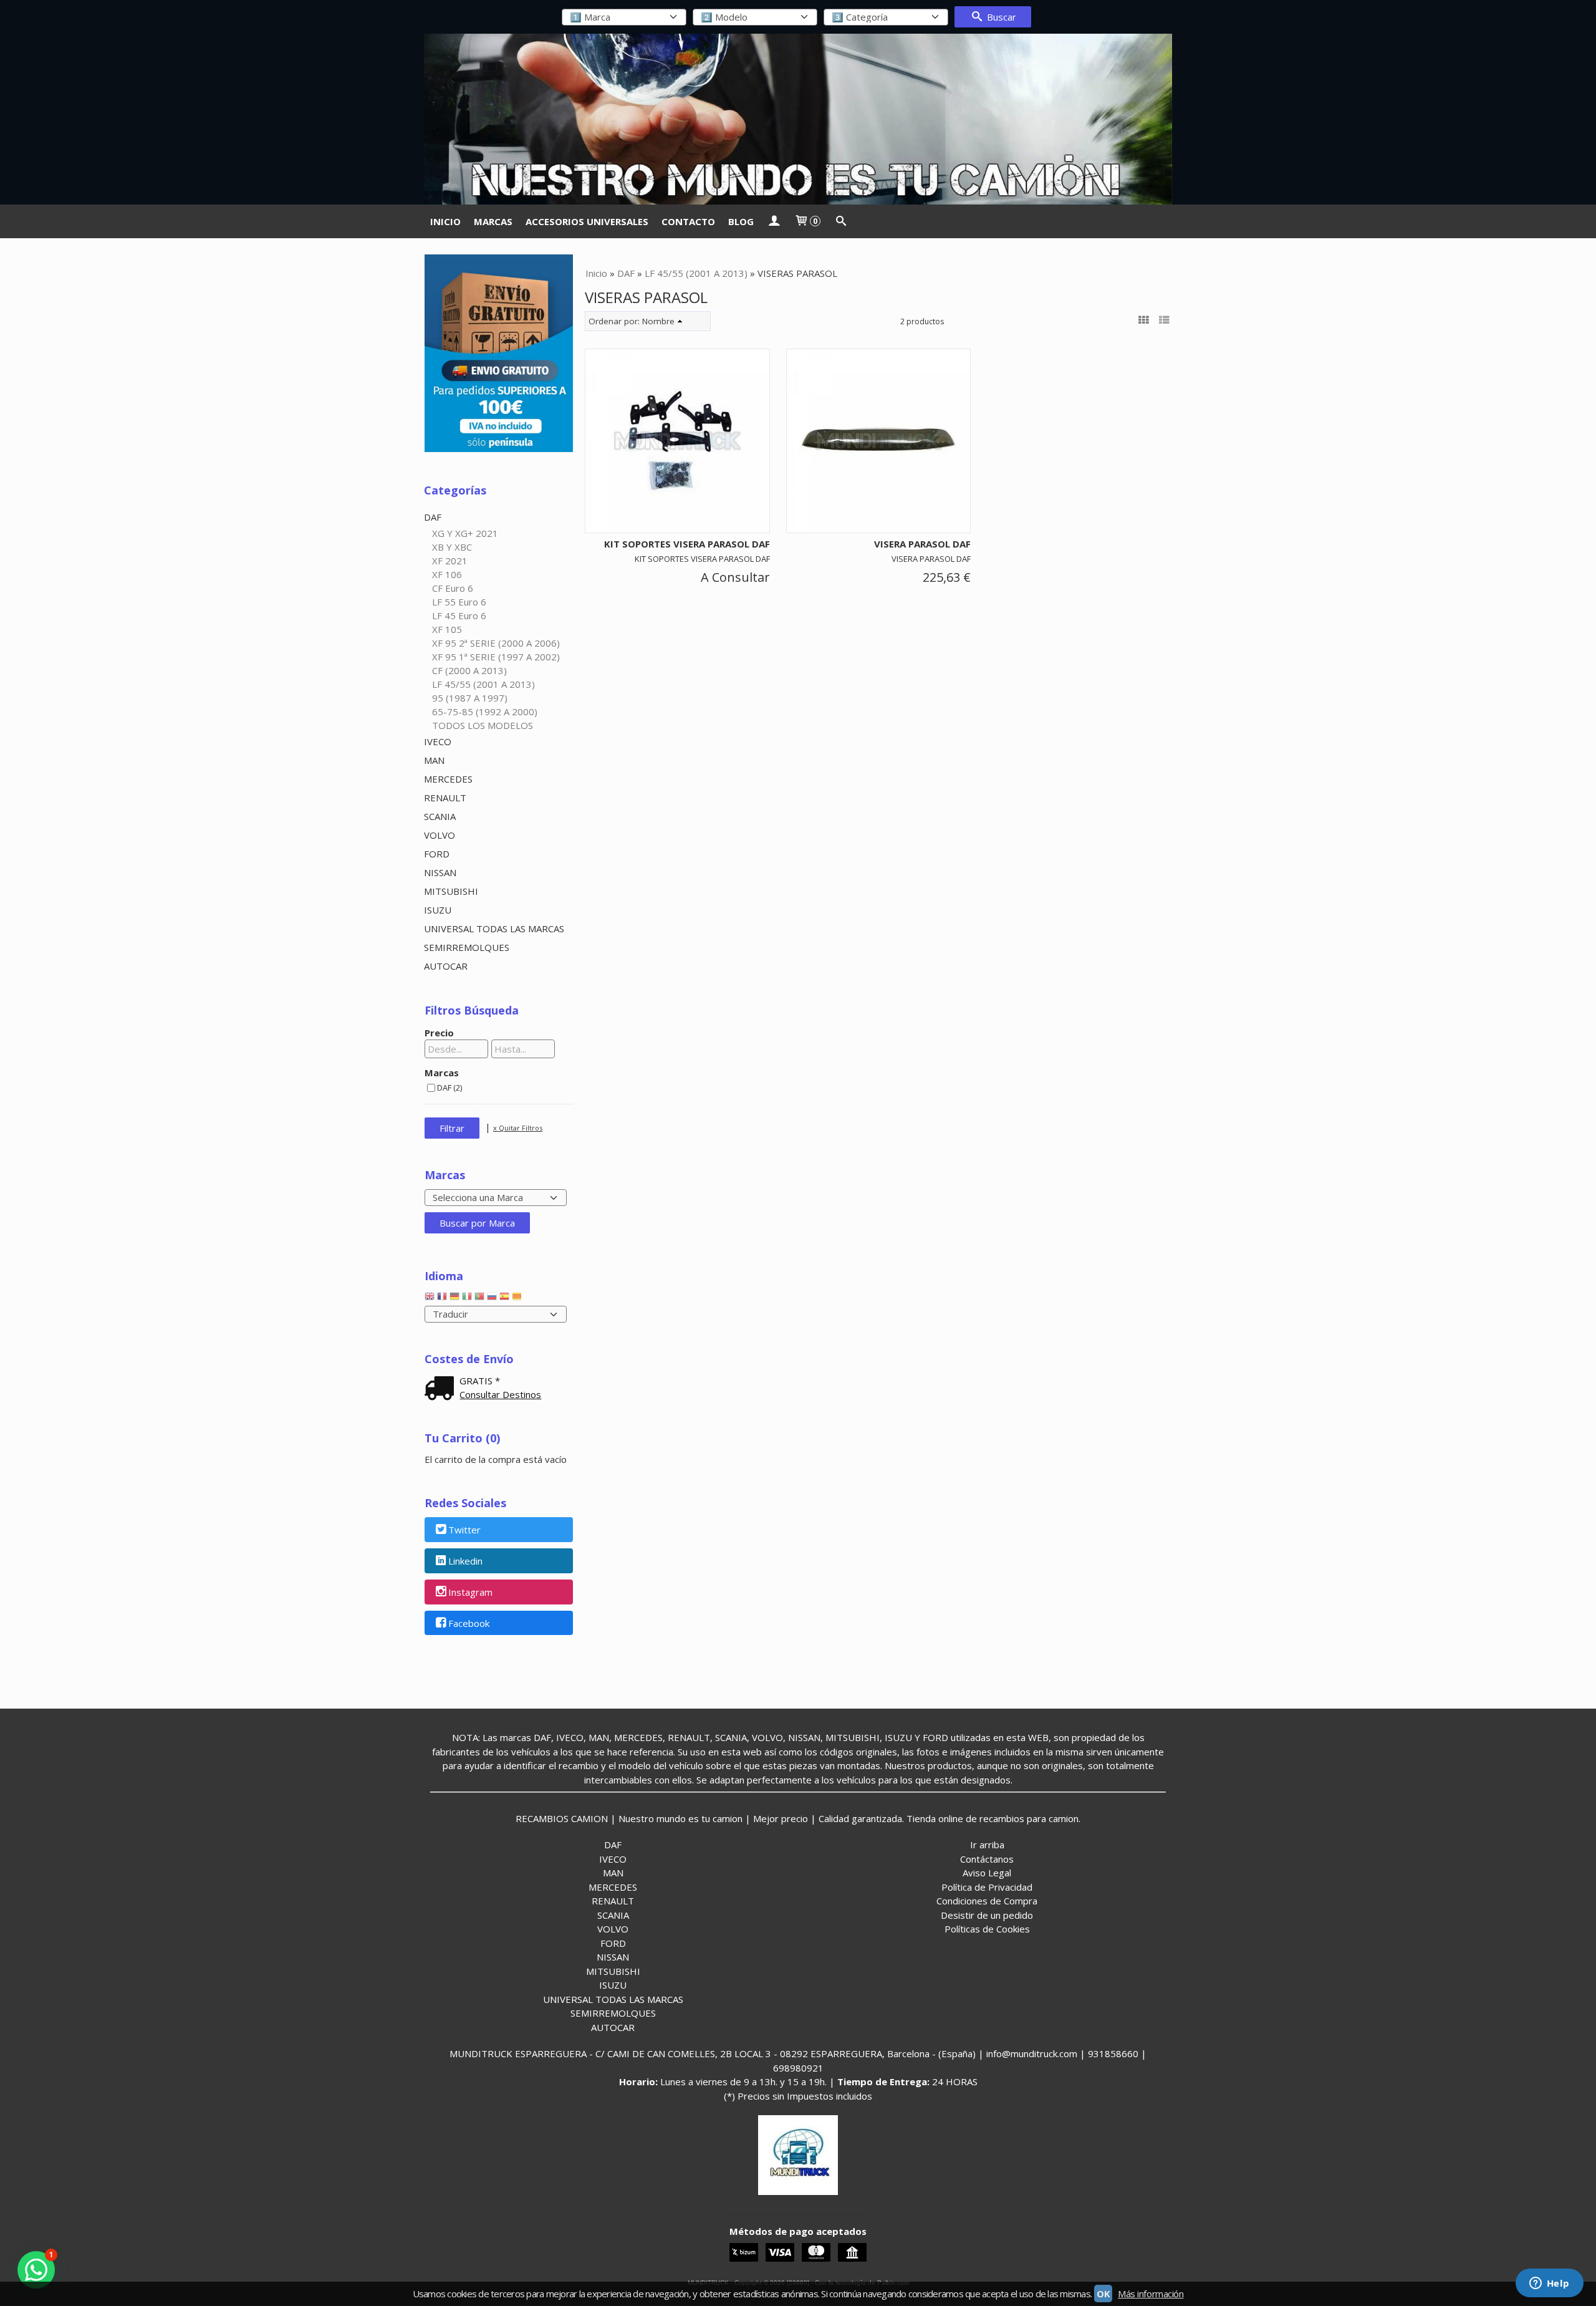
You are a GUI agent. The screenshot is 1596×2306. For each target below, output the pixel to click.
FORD (437, 854)
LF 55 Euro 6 (459, 602)
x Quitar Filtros (518, 1128)
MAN (434, 760)
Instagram (470, 1592)
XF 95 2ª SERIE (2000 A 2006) (496, 643)
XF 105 (447, 629)
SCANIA (440, 816)
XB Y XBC (452, 547)
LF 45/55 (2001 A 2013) (483, 684)
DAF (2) (449, 1088)
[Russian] (492, 1299)
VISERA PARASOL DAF (922, 544)
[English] (430, 1299)
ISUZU (438, 910)
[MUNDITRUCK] (798, 119)
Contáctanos (987, 1859)
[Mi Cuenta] (774, 221)
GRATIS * (480, 1381)
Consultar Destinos (500, 1394)
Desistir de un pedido (987, 1915)
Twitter (464, 1530)
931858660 (1113, 2053)
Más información (1151, 2294)
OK (1103, 2294)
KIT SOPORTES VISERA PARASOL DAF (687, 544)
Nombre (658, 321)
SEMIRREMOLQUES (467, 947)
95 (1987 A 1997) (470, 698)
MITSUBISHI (451, 891)
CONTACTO (688, 221)
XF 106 (447, 574)
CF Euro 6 (453, 588)
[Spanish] (504, 1299)
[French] (442, 1299)
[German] (454, 1299)
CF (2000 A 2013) (469, 670)
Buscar (1000, 17)
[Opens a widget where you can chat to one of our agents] (1549, 2284)
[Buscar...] (841, 221)
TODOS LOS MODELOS (483, 725)
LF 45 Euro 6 (459, 615)
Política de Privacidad (987, 1887)
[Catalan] (518, 1299)
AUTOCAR (446, 966)
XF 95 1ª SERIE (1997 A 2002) (496, 657)
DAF (433, 517)
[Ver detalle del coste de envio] (442, 1389)
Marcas (442, 1073)
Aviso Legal (987, 1873)
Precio (439, 1033)
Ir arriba (987, 1845)
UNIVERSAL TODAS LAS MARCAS (494, 929)
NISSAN (440, 872)
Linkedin (465, 1561)
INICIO (445, 221)
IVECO (438, 741)
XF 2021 (450, 561)
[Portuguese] (479, 1299)
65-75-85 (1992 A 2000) (485, 712)
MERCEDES (448, 779)
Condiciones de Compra (987, 1901)
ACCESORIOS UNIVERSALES (587, 221)
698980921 (798, 2068)
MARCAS (493, 221)
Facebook (469, 1623)
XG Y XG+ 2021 (465, 533)
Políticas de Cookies (987, 1929)
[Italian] (467, 1299)
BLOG (741, 221)
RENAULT (445, 798)
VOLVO (440, 835)
